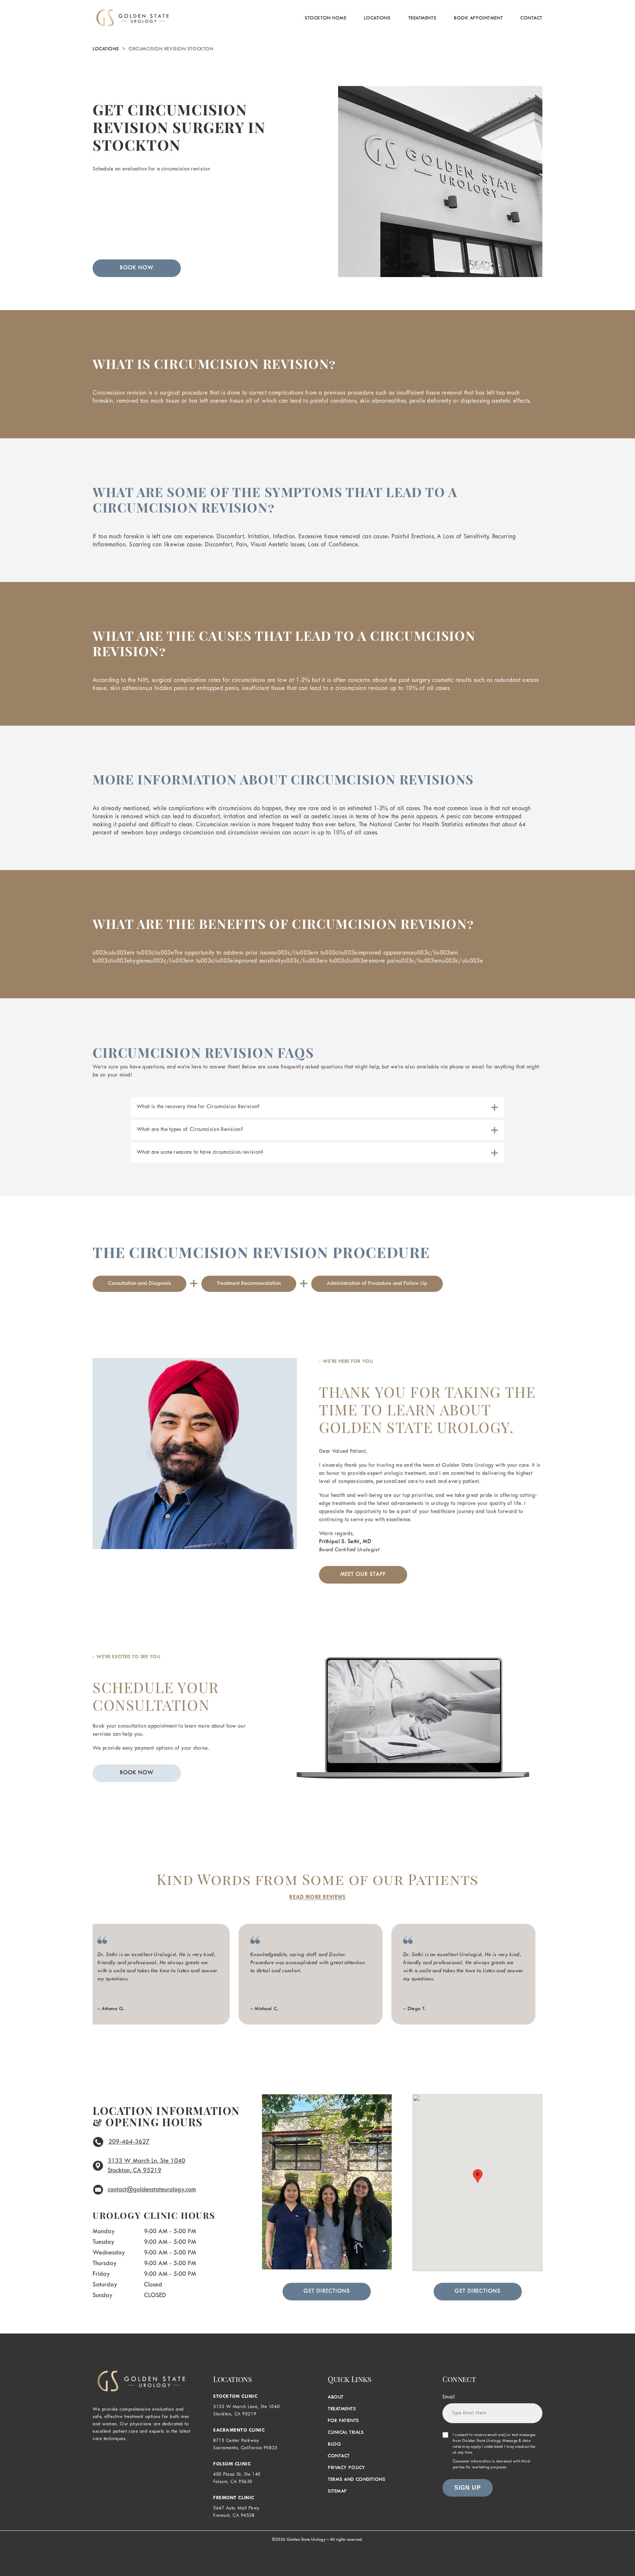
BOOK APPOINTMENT (478, 18)
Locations (377, 18)
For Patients (343, 2421)
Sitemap (337, 2491)
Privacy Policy (347, 2468)
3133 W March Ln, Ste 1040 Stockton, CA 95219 (146, 2166)
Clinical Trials (346, 2433)
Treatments (342, 2409)
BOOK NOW (137, 268)
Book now (137, 1773)
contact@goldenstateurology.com (152, 2190)
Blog (334, 2444)
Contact (531, 18)
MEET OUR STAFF (363, 1575)
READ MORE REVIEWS (317, 1898)
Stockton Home (325, 18)
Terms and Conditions (356, 2480)
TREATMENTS (422, 18)
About (336, 2397)
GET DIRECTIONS (327, 2291)
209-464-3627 (129, 2142)
